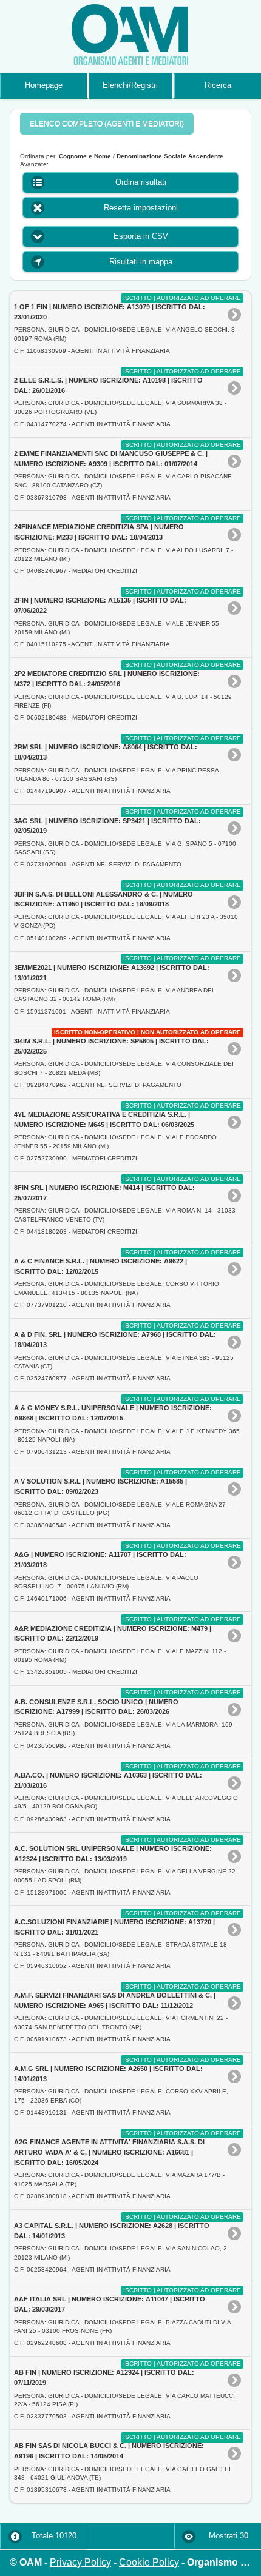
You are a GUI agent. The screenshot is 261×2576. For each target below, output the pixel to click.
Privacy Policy (80, 2562)
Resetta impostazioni (141, 208)
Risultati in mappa (141, 262)
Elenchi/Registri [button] (130, 85)
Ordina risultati (141, 182)
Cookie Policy (149, 2562)
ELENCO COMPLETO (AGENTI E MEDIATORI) (107, 124)
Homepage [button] (44, 85)
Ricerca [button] (218, 85)
